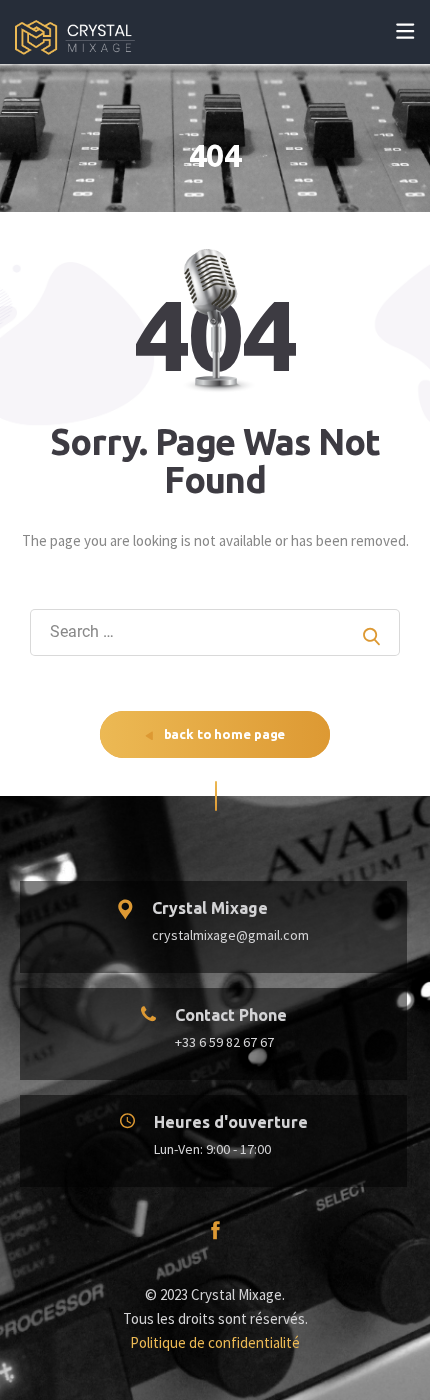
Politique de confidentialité (215, 1342)
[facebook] (215, 1232)
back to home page (223, 734)
